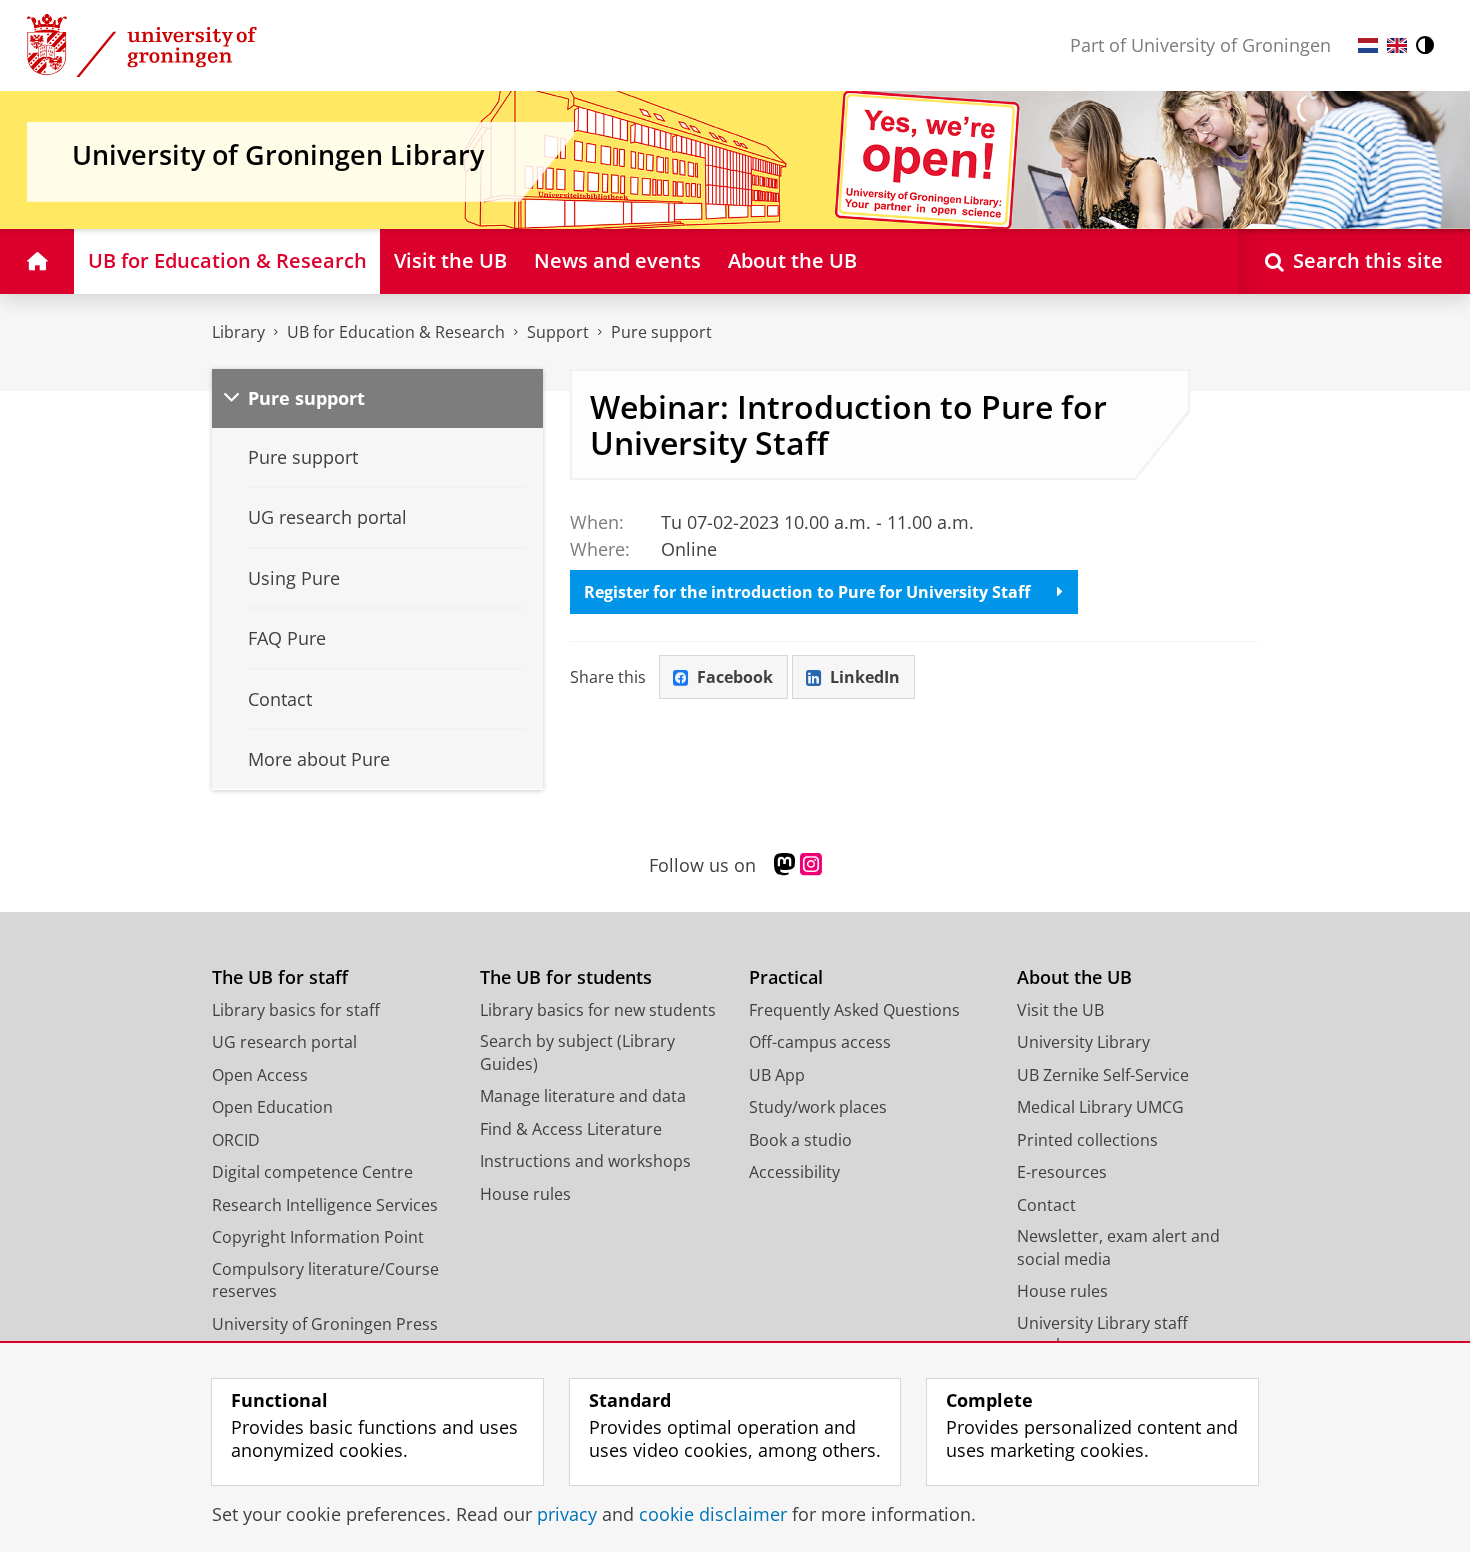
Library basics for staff (296, 1010)
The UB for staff (280, 977)
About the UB (1074, 977)
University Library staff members (1102, 1334)
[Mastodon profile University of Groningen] (784, 865)
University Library (1083, 1042)
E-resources (1062, 1172)
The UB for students (566, 977)
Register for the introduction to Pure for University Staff (807, 592)
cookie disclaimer (713, 1514)
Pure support (661, 332)
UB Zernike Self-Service (1103, 1075)
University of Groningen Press (325, 1324)
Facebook (735, 677)
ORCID (236, 1140)
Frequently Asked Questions (854, 1010)
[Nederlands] (1368, 45)
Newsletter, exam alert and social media (1118, 1247)
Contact (1046, 1205)
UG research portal (284, 1042)
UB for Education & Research (396, 332)
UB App (777, 1075)
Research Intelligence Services (325, 1205)
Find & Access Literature (571, 1129)
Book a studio (800, 1140)
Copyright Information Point (318, 1237)
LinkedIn (865, 677)
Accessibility (794, 1172)
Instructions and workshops (585, 1161)
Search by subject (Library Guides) (577, 1052)
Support (558, 332)
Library (238, 332)
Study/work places (818, 1107)
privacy (567, 1514)
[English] (1397, 45)
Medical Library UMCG (1100, 1107)
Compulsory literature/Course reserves (325, 1280)
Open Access (260, 1075)
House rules (525, 1194)
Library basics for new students (598, 1010)
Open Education (272, 1107)
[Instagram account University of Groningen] (811, 865)
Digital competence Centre (312, 1172)
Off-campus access (820, 1042)
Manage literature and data (583, 1096)
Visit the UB (1060, 1010)
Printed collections (1087, 1140)
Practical (786, 977)
